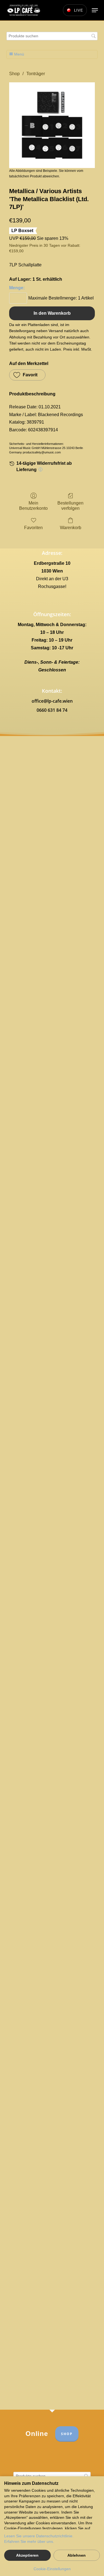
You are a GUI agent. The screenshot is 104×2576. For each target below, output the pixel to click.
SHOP (67, 2434)
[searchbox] (52, 36)
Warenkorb (71, 528)
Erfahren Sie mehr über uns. (29, 2541)
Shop (14, 74)
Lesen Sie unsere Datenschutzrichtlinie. (39, 2536)
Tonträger (36, 74)
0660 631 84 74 (52, 710)
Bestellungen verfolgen (70, 506)
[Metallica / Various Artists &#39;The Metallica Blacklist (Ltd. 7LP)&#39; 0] (52, 125)
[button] (95, 10)
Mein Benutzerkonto (33, 506)
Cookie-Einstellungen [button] (52, 2569)
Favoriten (33, 528)
